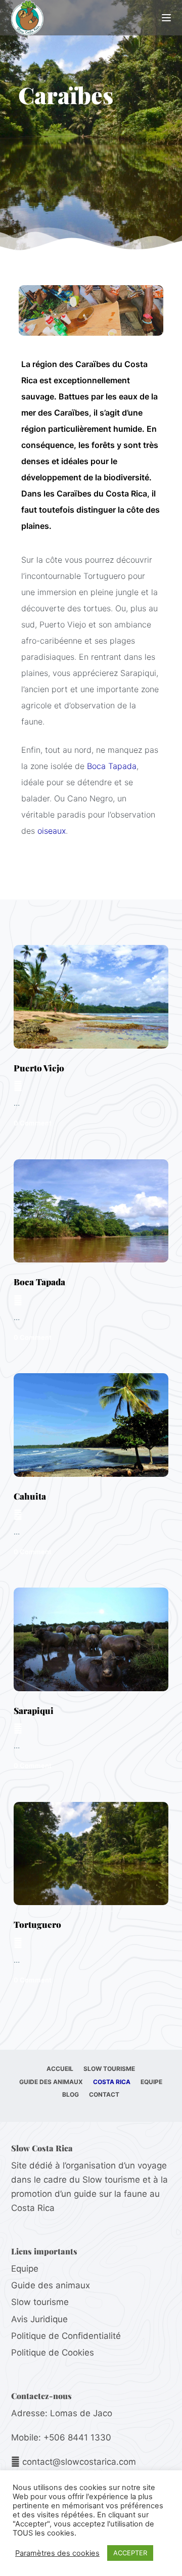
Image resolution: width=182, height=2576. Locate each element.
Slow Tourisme (109, 2069)
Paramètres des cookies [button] (57, 2553)
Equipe (151, 2082)
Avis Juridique (39, 2319)
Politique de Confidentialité (66, 2336)
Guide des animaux (51, 2285)
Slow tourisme (40, 2302)
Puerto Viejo (39, 1068)
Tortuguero (37, 1924)
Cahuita (30, 1496)
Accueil (60, 2069)
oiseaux (52, 831)
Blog (71, 2094)
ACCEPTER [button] (130, 2553)
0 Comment (33, 1123)
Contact (104, 2094)
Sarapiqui (34, 1710)
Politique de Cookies (53, 2353)
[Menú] (166, 18)
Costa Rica (112, 2082)
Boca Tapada (112, 766)
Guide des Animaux (51, 2082)
